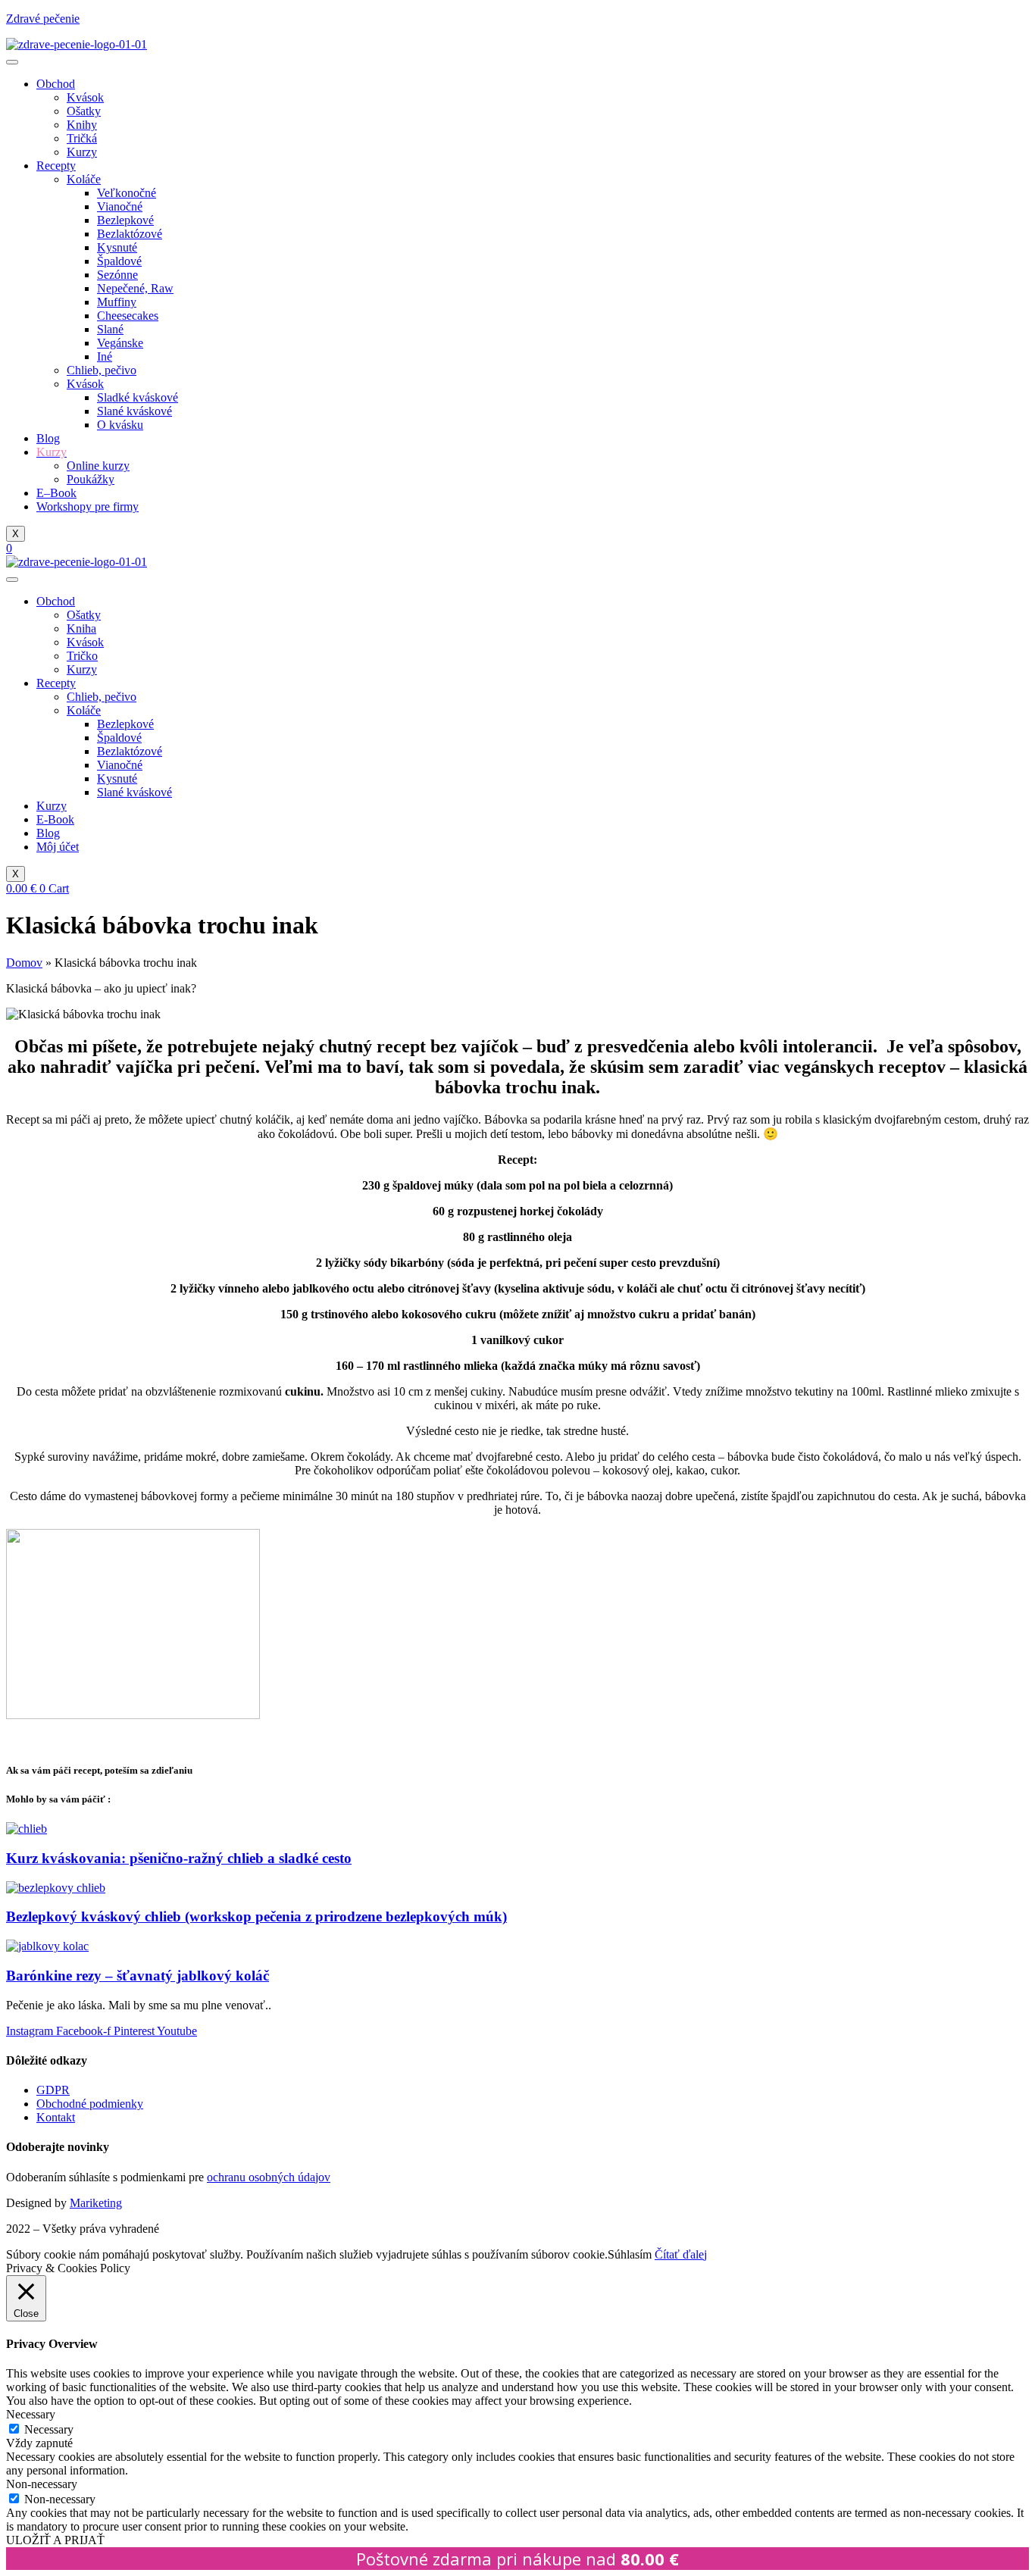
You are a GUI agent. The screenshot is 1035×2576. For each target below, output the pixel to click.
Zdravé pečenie (43, 19)
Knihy (82, 125)
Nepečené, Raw (135, 288)
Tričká (82, 138)
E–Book (56, 493)
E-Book (55, 819)
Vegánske (120, 343)
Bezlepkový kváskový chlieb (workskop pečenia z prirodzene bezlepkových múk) (256, 1916)
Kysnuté (117, 247)
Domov (24, 963)
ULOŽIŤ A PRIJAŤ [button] (55, 2540)
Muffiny (117, 302)
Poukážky (91, 479)
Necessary (49, 2429)
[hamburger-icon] (12, 62)
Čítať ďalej (681, 2254)
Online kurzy (98, 466)
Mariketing (96, 2203)
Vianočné (120, 206)
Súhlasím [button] (630, 2254)
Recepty (56, 166)
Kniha (81, 628)
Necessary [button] (31, 2414)
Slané (110, 329)
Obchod (56, 84)
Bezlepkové (125, 220)
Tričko (82, 656)
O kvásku (120, 425)
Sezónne (117, 275)
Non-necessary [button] (42, 2484)
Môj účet (58, 847)
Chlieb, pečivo (102, 370)
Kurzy (82, 152)
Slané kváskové (134, 411)
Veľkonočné (127, 193)
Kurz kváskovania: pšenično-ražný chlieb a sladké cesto (179, 1858)
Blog (48, 438)
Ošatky (84, 111)
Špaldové (119, 261)
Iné (105, 356)
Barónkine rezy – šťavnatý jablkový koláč (138, 1976)
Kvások (85, 97)
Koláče (84, 179)
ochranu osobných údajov (269, 2177)
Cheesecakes (128, 316)
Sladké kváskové (138, 397)
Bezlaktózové (130, 234)
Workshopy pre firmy (88, 506)
